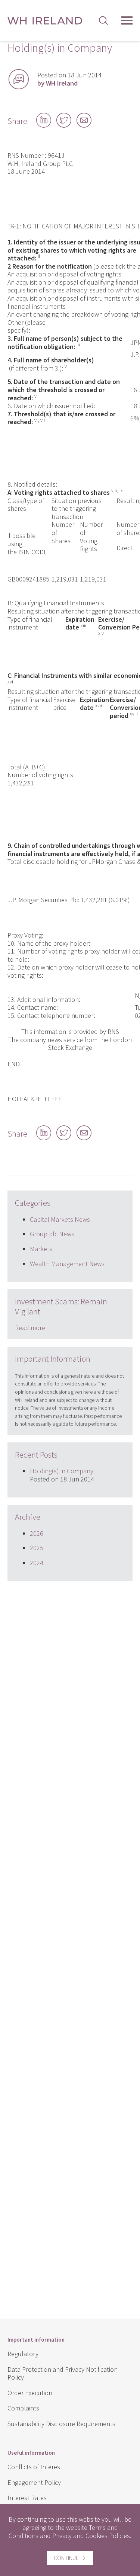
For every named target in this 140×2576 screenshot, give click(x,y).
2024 (37, 1563)
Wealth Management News (67, 1264)
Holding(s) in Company (62, 1471)
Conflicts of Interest (35, 2467)
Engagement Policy (34, 2482)
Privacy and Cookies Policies (91, 2536)
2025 (37, 1548)
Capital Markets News (60, 1219)
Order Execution (30, 2393)
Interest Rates (27, 2498)
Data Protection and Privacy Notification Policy (63, 2373)
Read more (30, 1328)
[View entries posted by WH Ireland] (19, 79)
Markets (41, 1249)
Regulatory (23, 2354)
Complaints (23, 2408)
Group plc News (52, 1234)
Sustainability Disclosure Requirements (61, 2424)
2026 (37, 1533)
